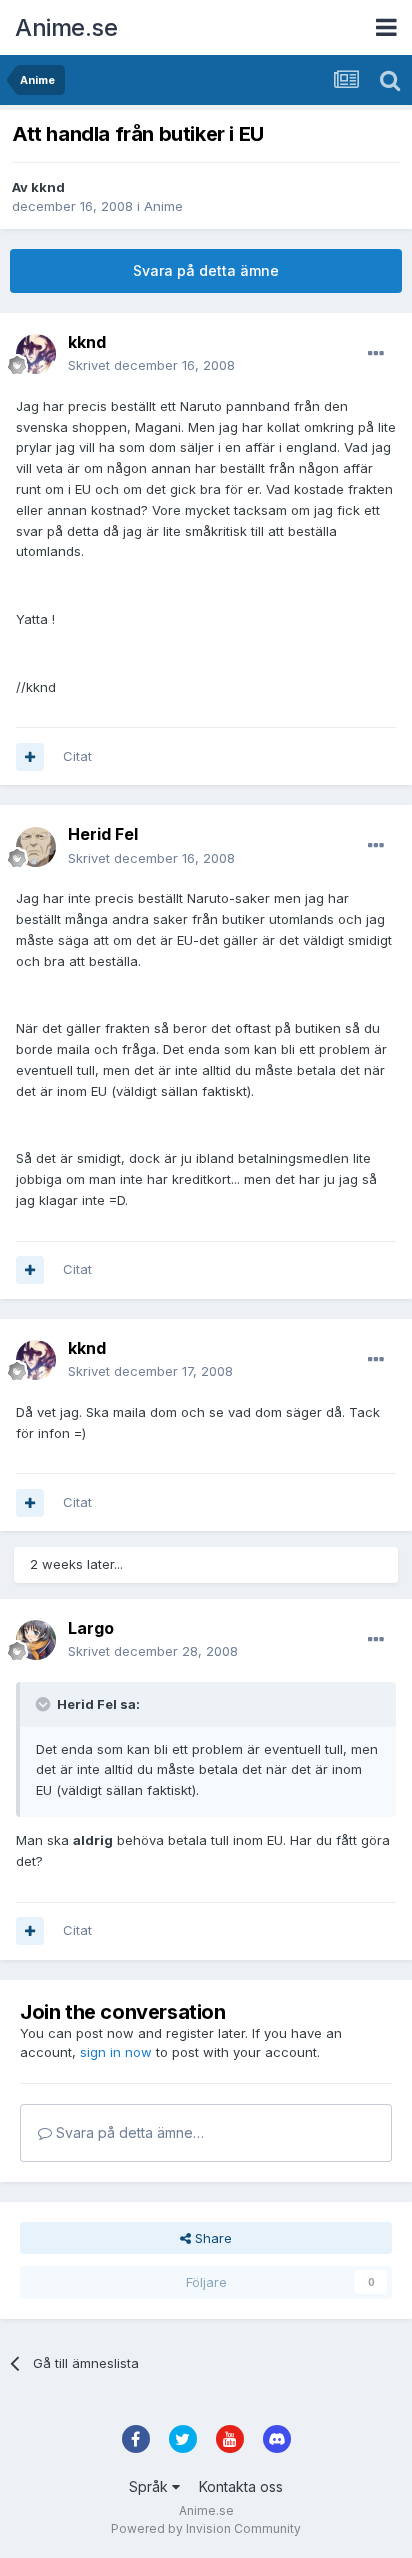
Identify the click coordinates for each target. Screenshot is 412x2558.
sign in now (116, 2052)
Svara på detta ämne (206, 270)
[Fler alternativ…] (376, 354)
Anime (163, 206)
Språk (150, 2486)
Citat (77, 756)
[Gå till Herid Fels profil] (36, 847)
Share (211, 2238)
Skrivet (151, 365)
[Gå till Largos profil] (36, 1640)
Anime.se (66, 27)
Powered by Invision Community (206, 2528)
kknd (48, 187)
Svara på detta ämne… (128, 2132)
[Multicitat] (30, 757)
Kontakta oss (241, 2486)
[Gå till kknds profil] (36, 354)
